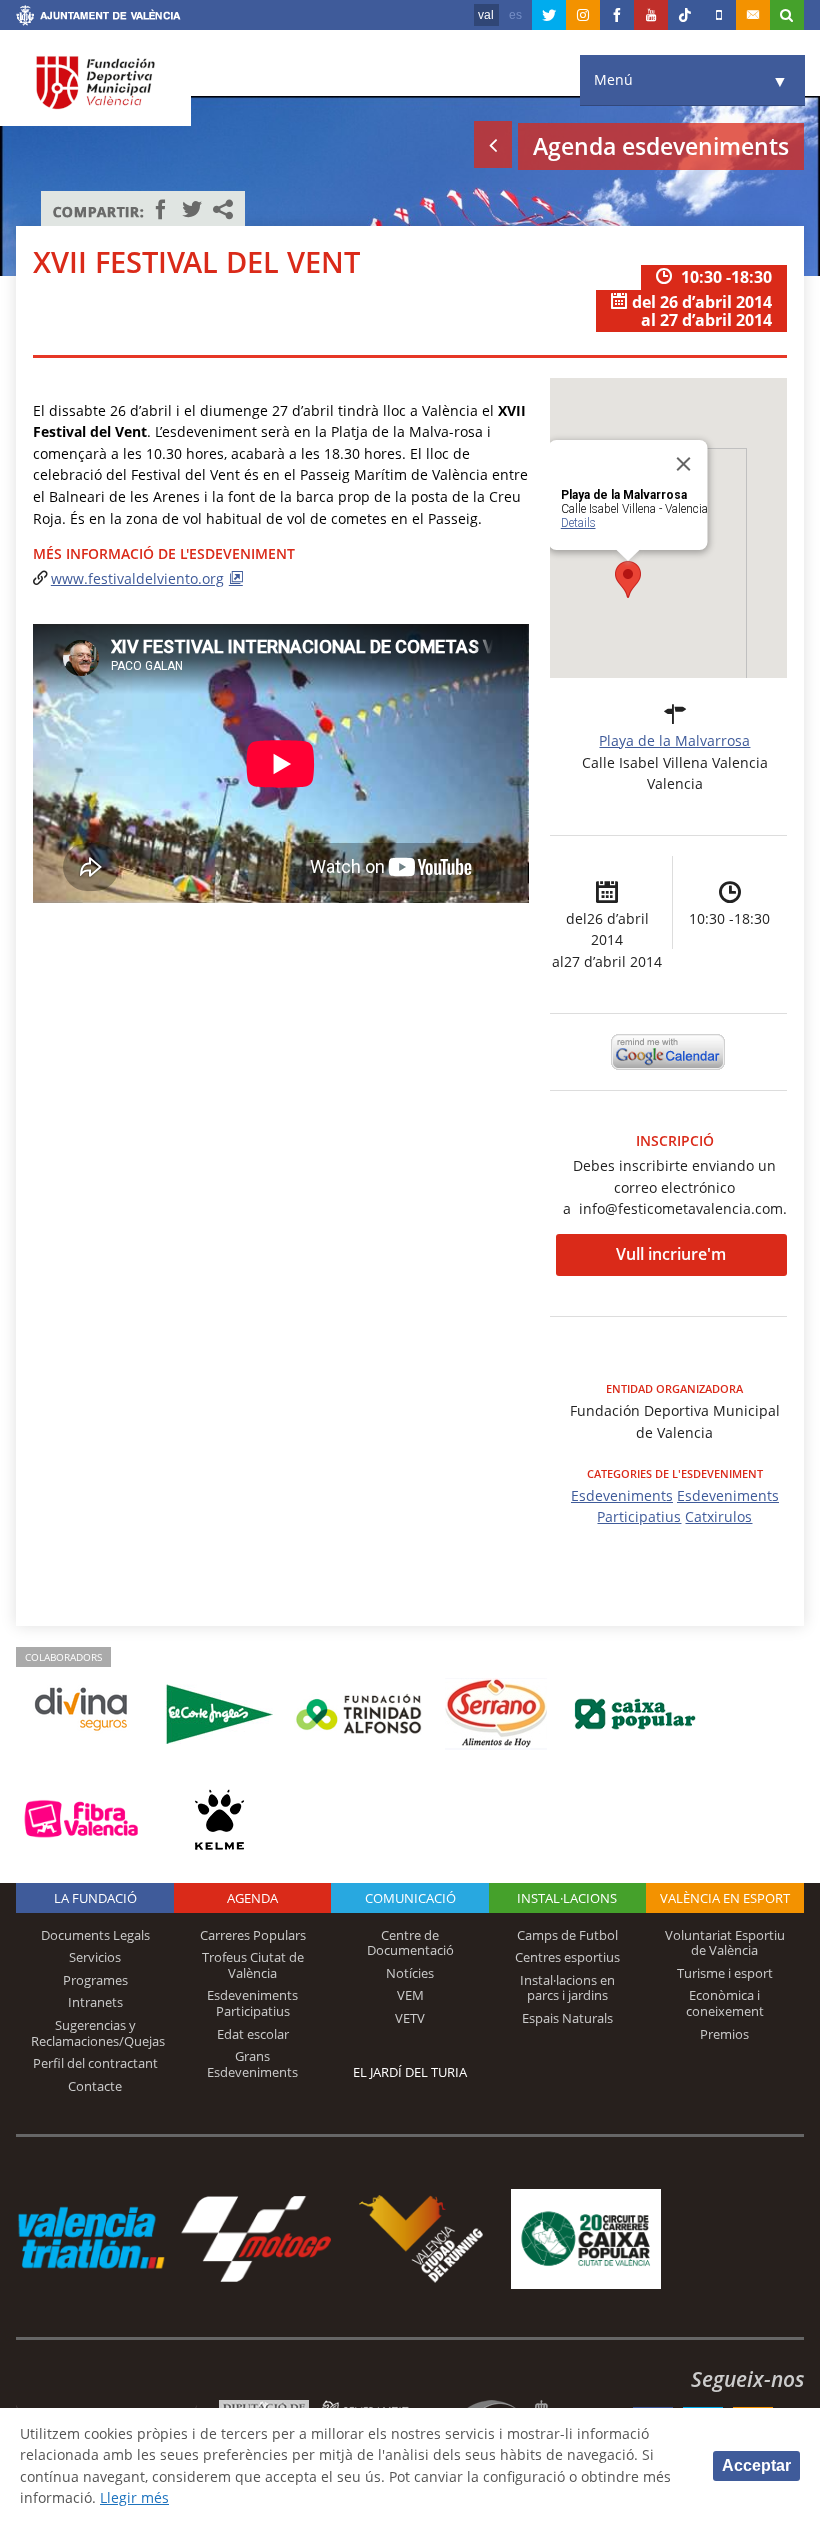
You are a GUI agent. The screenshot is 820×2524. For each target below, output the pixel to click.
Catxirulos (718, 1516)
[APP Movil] (719, 15)
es (515, 15)
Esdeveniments (622, 1495)
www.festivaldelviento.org (137, 578)
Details (578, 523)
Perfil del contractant (95, 2063)
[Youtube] (651, 15)
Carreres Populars (253, 1935)
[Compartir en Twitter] (192, 209)
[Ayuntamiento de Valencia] (98, 18)
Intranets (95, 2002)
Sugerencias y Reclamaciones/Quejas (98, 2033)
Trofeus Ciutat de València (253, 1965)
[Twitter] (549, 15)
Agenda (252, 1898)
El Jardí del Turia (410, 2072)
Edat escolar (253, 2034)
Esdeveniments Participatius (252, 2003)
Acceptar (756, 2465)
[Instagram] (583, 15)
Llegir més (134, 2497)
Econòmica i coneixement (725, 2003)
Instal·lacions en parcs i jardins (567, 1988)
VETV (410, 2018)
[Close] (684, 464)
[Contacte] (753, 15)
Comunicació (410, 1898)
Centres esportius (567, 1957)
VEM (410, 1995)
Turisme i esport (725, 1973)
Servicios (95, 1957)
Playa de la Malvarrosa (674, 740)
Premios (724, 2034)
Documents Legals (95, 1935)
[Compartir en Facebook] (161, 209)
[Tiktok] (685, 15)
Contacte (95, 2086)
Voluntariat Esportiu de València (725, 1943)
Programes (95, 1980)
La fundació (95, 1898)
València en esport (725, 1898)
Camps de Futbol (567, 1935)
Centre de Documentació (410, 1943)
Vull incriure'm (671, 1254)
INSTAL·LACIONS (567, 1898)
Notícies (410, 1973)
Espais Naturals (567, 2018)
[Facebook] (617, 15)
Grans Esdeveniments (252, 2064)
